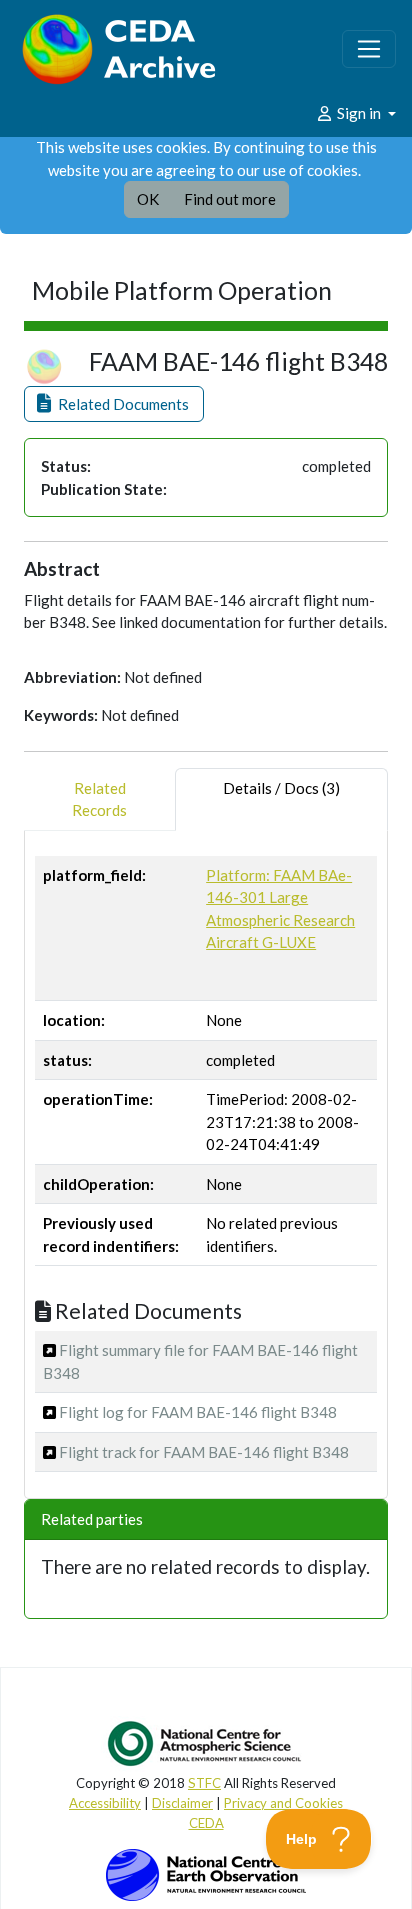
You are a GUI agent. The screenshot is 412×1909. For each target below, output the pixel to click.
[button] (114, 404)
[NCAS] (206, 1743)
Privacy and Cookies (283, 1803)
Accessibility (105, 1803)
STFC (204, 1783)
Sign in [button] (359, 113)
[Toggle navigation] (369, 49)
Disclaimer (182, 1803)
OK (148, 199)
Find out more (230, 199)
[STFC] (206, 1873)
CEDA (206, 1823)
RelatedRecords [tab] (99, 799)
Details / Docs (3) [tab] (281, 788)
